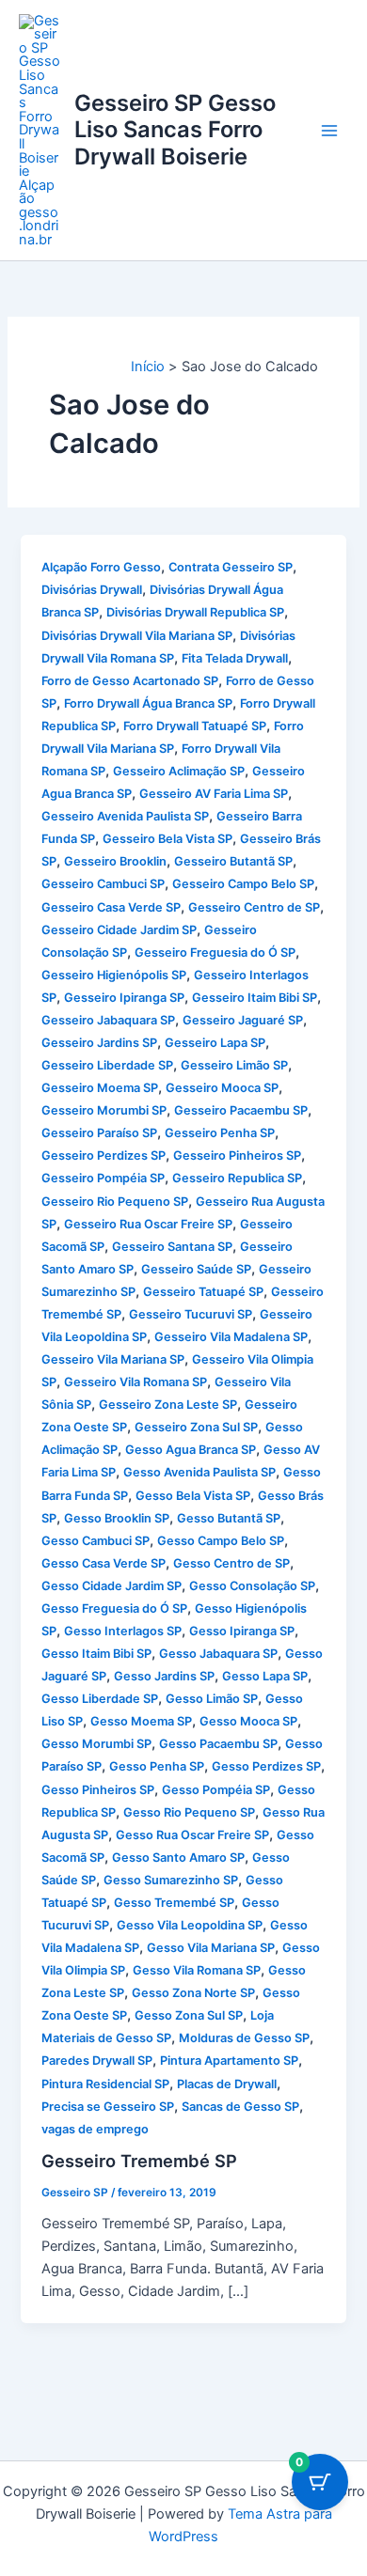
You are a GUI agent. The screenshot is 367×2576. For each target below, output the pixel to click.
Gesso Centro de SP (231, 1563)
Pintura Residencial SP (105, 2084)
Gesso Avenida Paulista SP (199, 1472)
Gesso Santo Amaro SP (178, 1858)
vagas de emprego (95, 2129)
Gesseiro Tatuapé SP (203, 1292)
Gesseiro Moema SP (100, 1088)
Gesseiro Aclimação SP (179, 771)
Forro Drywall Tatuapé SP (195, 726)
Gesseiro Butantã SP (233, 861)
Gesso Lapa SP (265, 1676)
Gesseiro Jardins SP (99, 1043)
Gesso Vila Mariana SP (211, 1948)
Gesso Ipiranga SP (242, 1631)
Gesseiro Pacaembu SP (241, 1110)
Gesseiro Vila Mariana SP (113, 1359)
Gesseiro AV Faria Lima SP (214, 794)
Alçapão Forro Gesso (101, 567)
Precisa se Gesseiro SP (108, 2107)
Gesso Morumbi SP (96, 1744)
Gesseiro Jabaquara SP (108, 1020)
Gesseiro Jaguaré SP (243, 1020)
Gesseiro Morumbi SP (104, 1110)
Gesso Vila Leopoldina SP (190, 1925)
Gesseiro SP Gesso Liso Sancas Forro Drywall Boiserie (175, 130)
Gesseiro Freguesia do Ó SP (215, 952)
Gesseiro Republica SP (237, 1178)
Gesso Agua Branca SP (191, 1450)
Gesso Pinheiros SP (98, 1790)
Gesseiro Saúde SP (196, 1269)
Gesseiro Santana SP (172, 1247)
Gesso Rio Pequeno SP (189, 1812)
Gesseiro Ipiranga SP (124, 998)
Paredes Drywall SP (97, 2061)
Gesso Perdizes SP (266, 1766)
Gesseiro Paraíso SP (99, 1133)
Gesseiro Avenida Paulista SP (125, 816)
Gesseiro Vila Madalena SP (231, 1337)
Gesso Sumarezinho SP (171, 1880)
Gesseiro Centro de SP (254, 907)
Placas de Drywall (227, 2084)
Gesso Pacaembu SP (218, 1744)
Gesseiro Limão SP (234, 1065)
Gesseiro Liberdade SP (107, 1065)
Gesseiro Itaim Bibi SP (255, 998)
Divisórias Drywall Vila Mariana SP (137, 636)
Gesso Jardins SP (164, 1676)
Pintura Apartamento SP (229, 2061)
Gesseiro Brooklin (115, 861)
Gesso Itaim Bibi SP (96, 1654)
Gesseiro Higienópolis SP (114, 975)
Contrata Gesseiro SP (231, 567)
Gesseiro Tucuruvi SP (191, 1314)
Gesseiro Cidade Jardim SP (119, 930)
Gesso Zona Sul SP (189, 2015)
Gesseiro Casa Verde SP (111, 907)
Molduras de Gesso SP (244, 2038)
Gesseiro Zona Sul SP (196, 1427)
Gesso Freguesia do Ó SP (114, 1608)
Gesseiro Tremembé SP (139, 2161)
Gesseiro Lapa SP (215, 1043)
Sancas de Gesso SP (240, 2107)
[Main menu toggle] (329, 130)
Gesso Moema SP (141, 1721)
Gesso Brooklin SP (117, 1518)
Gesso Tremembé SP (174, 1903)
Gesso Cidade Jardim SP (112, 1586)
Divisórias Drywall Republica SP (195, 612)
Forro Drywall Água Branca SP (148, 703)
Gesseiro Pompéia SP (103, 1178)
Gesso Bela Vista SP (193, 1496)
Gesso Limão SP (212, 1699)
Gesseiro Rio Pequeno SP (115, 1202)
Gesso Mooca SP (248, 1721)
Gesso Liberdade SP (100, 1699)
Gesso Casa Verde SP (104, 1563)
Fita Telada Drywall (235, 658)
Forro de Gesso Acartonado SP (130, 681)
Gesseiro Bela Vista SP (168, 839)
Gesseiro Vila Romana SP (136, 1382)
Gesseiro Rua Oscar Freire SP (148, 1224)
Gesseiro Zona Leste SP (168, 1405)
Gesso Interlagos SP (123, 1631)
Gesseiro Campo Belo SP (243, 884)
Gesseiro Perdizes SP (104, 1155)
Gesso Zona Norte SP (193, 1993)
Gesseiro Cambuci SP (103, 884)
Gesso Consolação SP (252, 1586)
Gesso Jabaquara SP (218, 1654)
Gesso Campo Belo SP (221, 1541)
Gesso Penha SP (157, 1766)
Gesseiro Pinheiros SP (237, 1155)
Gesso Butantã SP (229, 1518)
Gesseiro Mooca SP (222, 1088)
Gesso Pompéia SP (216, 1790)
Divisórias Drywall (92, 590)
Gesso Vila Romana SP (197, 1970)
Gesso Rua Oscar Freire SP (192, 1835)
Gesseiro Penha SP (220, 1133)
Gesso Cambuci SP (96, 1541)
